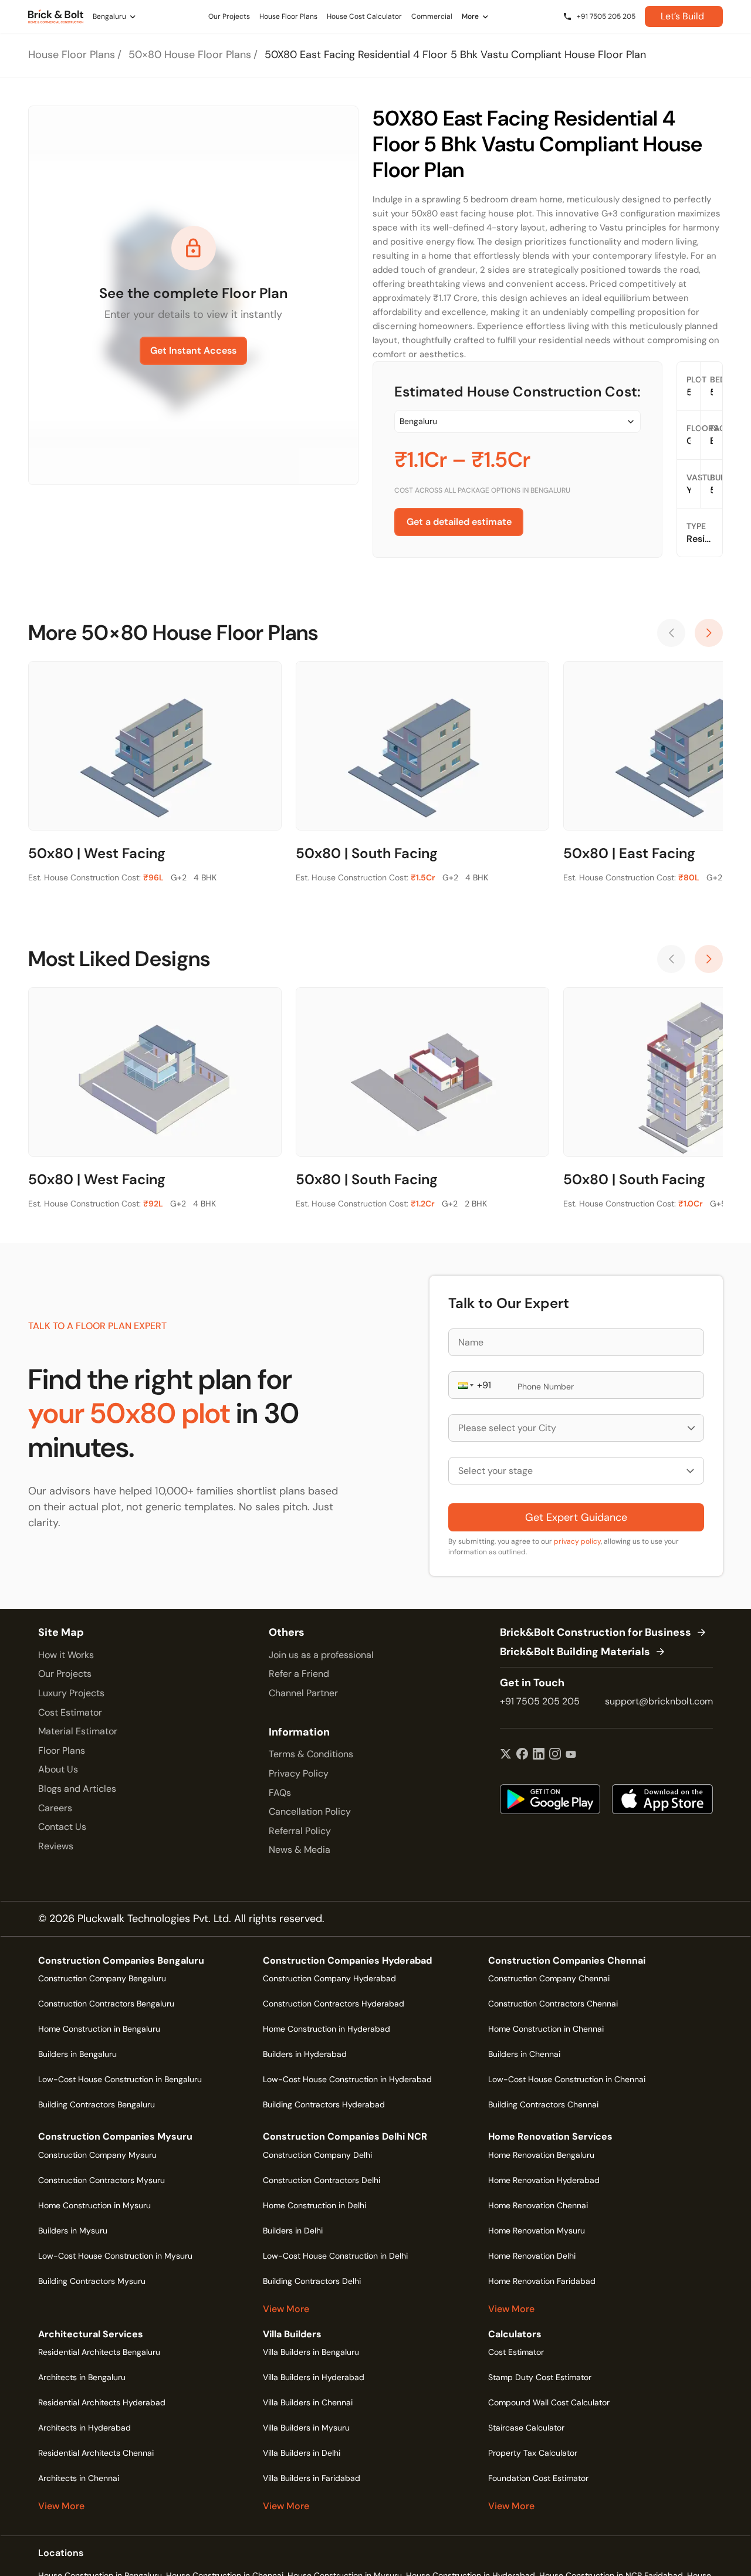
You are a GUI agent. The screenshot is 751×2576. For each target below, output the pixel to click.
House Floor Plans (72, 55)
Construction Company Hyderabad (329, 1978)
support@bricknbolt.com (659, 1701)
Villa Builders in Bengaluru (311, 2352)
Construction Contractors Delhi (322, 2180)
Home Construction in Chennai (546, 2029)
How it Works (66, 1655)
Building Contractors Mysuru (92, 2281)
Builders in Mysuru (73, 2231)
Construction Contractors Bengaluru (106, 2004)
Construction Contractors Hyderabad (334, 2004)
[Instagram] (555, 1755)
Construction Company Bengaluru (102, 1978)
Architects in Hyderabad (84, 2428)
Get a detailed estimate (459, 522)
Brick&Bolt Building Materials (575, 1652)
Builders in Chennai (524, 2054)
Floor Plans (62, 1750)
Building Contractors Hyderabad (324, 2104)
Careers (55, 1808)
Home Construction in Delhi (314, 2205)
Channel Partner (303, 1693)
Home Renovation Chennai (538, 2205)
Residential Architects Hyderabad (102, 2402)
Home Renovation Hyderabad (544, 2180)
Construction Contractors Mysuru (102, 2180)
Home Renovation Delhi (532, 2256)
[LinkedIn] (539, 1755)
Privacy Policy (299, 1773)
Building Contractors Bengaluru (97, 2104)
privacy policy (577, 1541)
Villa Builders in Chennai (308, 2402)
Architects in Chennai (79, 2478)
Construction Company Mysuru (97, 2155)
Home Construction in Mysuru (94, 2205)
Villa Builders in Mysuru (306, 2428)
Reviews (56, 1846)
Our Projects (65, 1674)
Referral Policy (300, 1831)
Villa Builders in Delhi (302, 2453)
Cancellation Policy (310, 1811)
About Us (58, 1769)
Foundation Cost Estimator (538, 2478)
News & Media (300, 1850)
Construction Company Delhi (317, 2155)
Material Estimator (78, 1731)
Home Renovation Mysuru (537, 2231)
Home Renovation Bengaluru (541, 2155)
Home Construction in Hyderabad (327, 2029)
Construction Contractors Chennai (553, 2004)
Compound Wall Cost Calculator (549, 2402)
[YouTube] (571, 1755)
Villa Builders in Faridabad (312, 2478)
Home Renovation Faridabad (542, 2281)
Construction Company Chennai (549, 1978)
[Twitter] (506, 1755)
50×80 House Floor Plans (190, 55)
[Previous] (671, 633)
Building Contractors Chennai (543, 2104)
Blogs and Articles (77, 1789)
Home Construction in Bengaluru (99, 2029)
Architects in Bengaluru (82, 2377)
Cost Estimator (70, 1712)
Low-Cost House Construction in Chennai (567, 2079)
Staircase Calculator (526, 2428)
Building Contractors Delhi (312, 2281)
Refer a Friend (299, 1674)
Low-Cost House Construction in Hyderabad (347, 2079)
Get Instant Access (193, 350)
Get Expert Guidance (576, 1517)
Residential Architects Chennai (96, 2453)
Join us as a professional (321, 1655)
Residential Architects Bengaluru (99, 2352)
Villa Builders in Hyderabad (314, 2377)
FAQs (280, 1793)
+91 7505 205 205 (540, 1701)
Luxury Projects (71, 1693)
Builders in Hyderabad (305, 2054)
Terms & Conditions (311, 1754)
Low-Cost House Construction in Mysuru (115, 2256)
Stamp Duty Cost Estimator (540, 2377)
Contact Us (62, 1827)
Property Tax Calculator (533, 2453)
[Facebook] (522, 1755)
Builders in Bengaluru (77, 2054)
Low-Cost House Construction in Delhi (335, 2256)
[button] (465, 1385)
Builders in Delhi (293, 2231)
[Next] (709, 633)
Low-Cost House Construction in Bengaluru (120, 2079)
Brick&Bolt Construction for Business (596, 1633)
